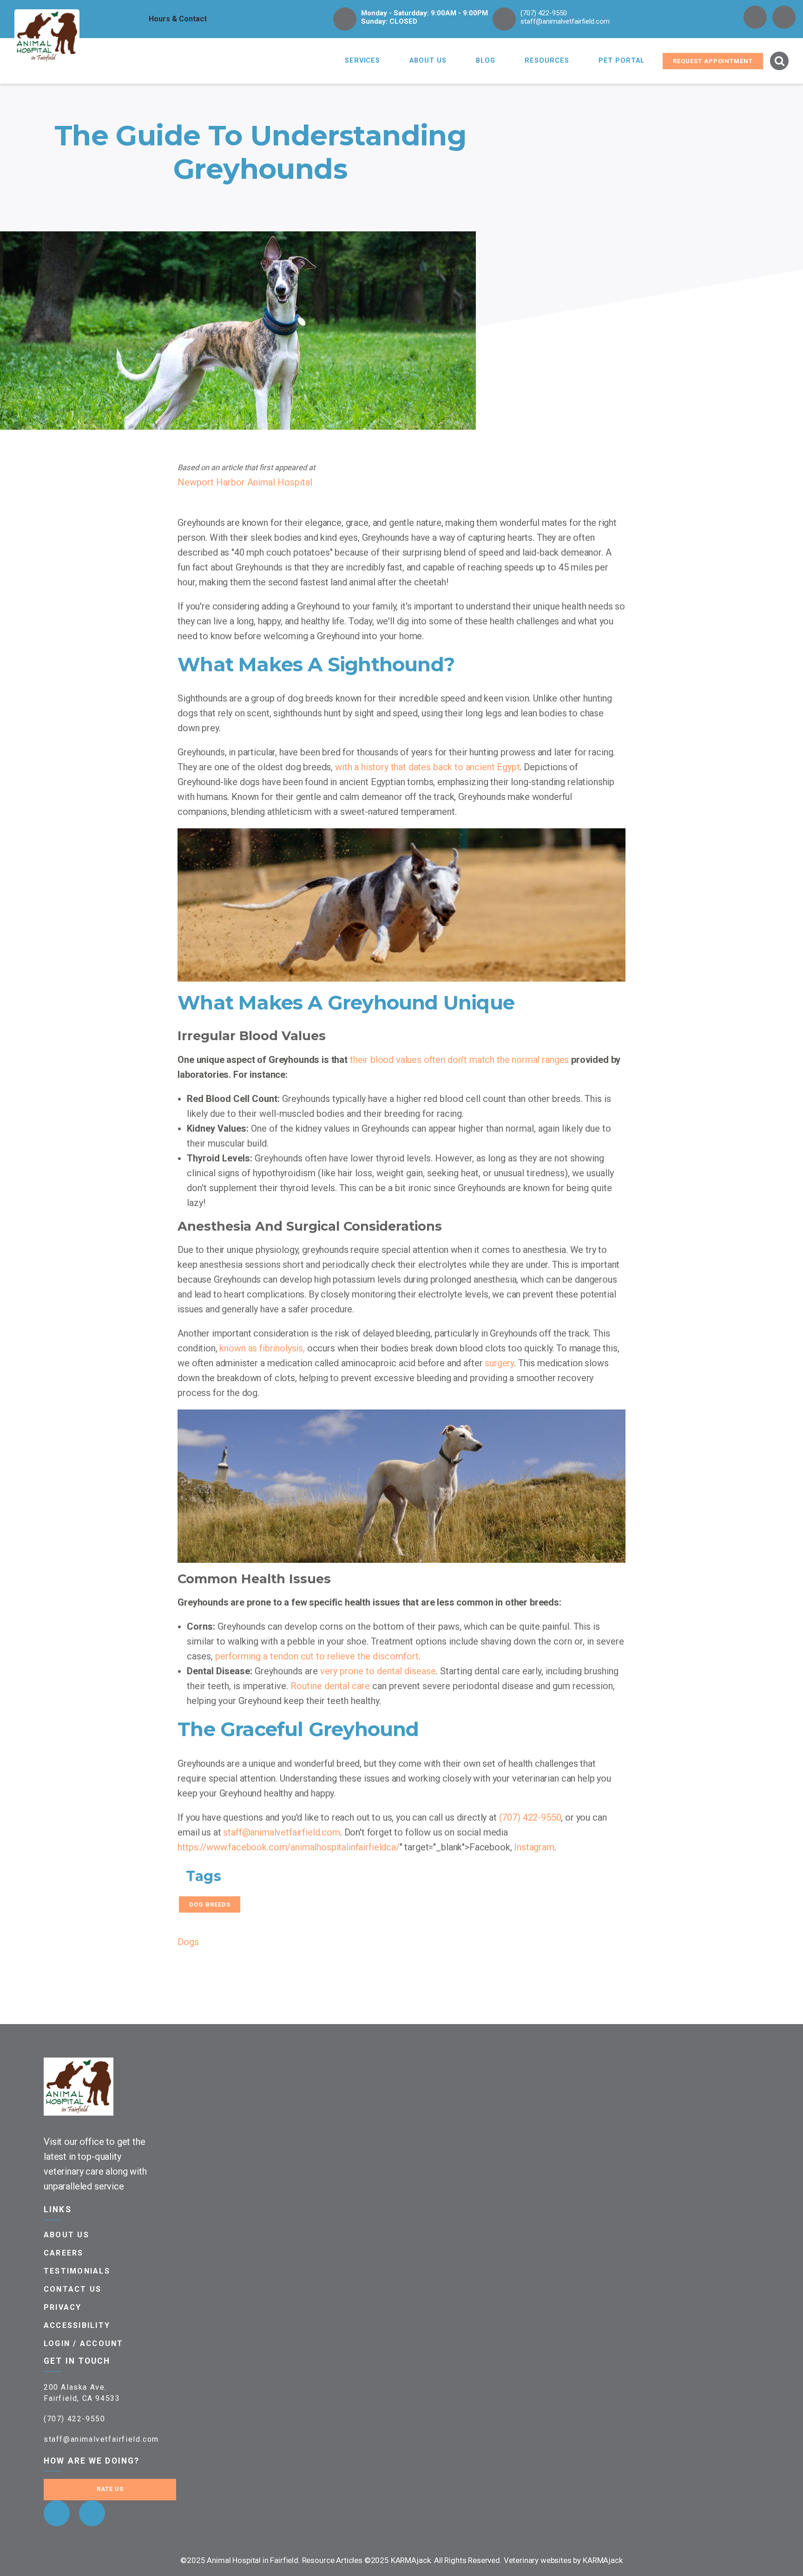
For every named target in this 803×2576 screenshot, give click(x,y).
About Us (428, 61)
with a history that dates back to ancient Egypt (427, 767)
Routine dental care (330, 1686)
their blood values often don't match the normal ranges (459, 1060)
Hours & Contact (178, 19)
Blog (486, 61)
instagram (784, 17)
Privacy (63, 2307)
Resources (547, 61)
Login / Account (84, 2343)
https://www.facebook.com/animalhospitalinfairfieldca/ (289, 1847)
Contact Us (72, 2289)
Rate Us (110, 2489)
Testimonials (77, 2271)
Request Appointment (713, 61)
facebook (755, 17)
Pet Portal (622, 61)
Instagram (534, 1847)
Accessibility (77, 2325)
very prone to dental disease (378, 1671)
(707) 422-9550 (544, 13)
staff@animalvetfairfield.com (565, 21)
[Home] (47, 36)
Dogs (188, 1942)
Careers (64, 2253)
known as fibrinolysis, (262, 1348)
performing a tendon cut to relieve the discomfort (317, 1656)
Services (363, 61)
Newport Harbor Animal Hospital (245, 482)
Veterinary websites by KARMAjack (563, 2560)
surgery (499, 1363)
